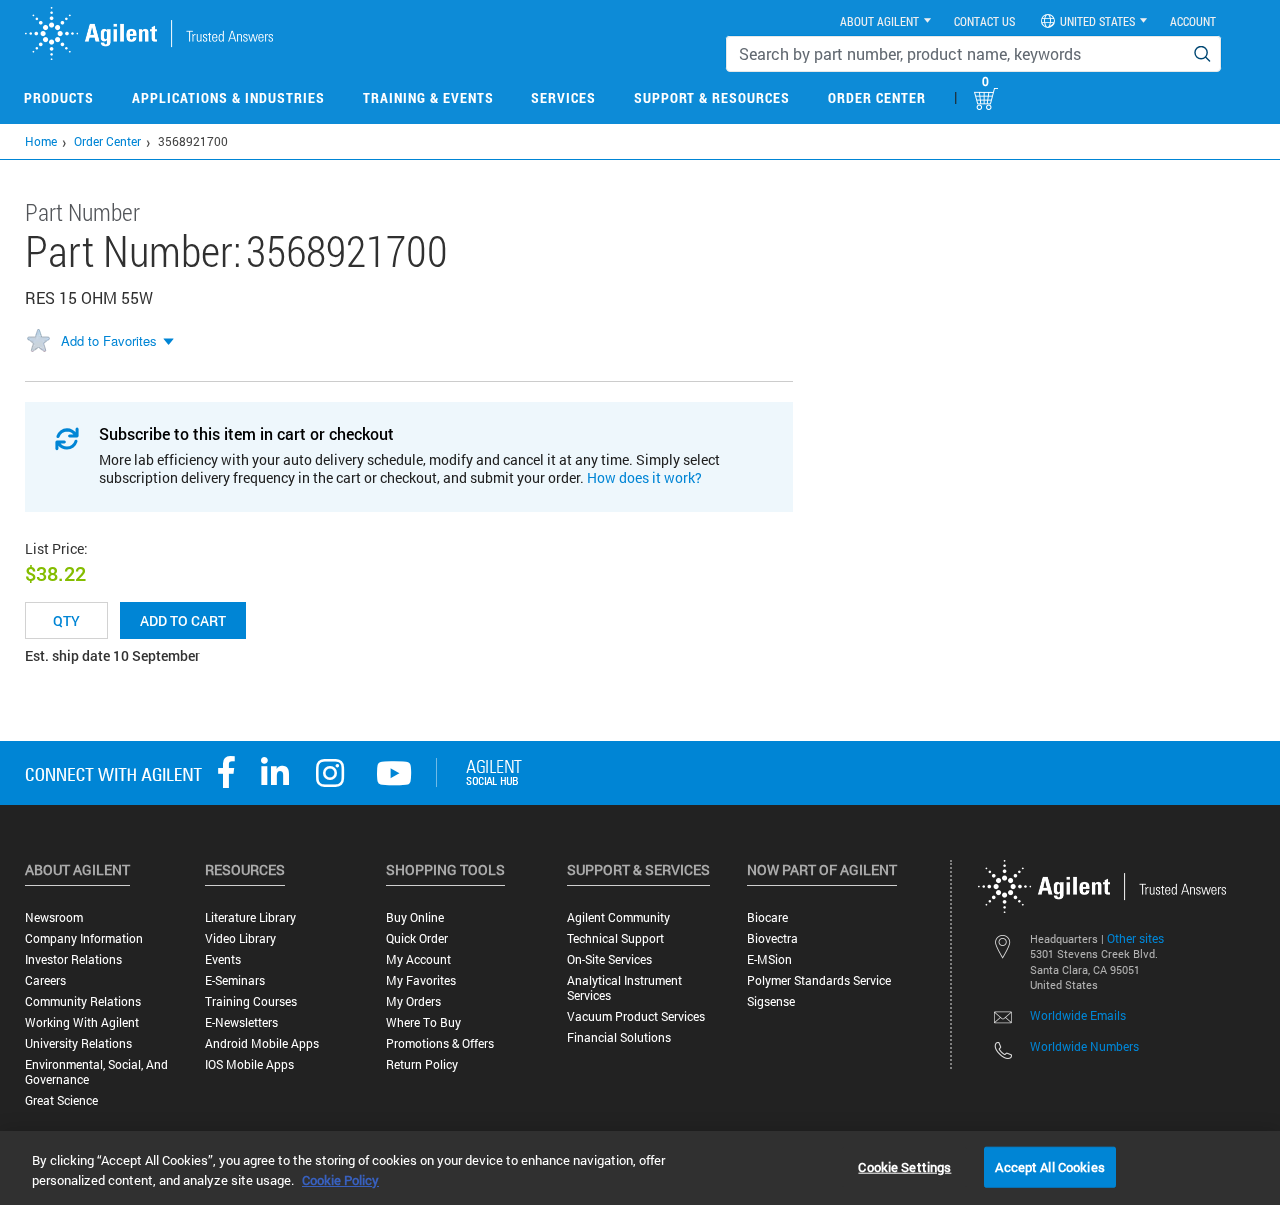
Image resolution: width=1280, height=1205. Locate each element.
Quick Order (417, 938)
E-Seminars (235, 980)
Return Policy (422, 1064)
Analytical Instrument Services (624, 988)
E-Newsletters (241, 1022)
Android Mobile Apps (262, 1043)
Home (41, 141)
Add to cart (183, 620)
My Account (418, 959)
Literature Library (250, 917)
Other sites (1135, 938)
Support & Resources (712, 97)
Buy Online (415, 917)
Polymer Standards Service (819, 980)
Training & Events (428, 97)
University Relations (78, 1043)
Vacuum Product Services (636, 1016)
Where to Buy (423, 1022)
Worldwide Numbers (1084, 1046)
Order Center (877, 97)
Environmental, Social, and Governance (96, 1072)
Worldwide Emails (1078, 1015)
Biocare (767, 917)
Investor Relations (73, 959)
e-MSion (769, 959)
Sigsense (771, 1001)
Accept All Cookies (1049, 1166)
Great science (61, 1100)
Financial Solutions (619, 1037)
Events (223, 959)
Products (59, 97)
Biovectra (772, 938)
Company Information (84, 938)
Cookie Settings (904, 1166)
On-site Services (609, 959)
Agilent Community (618, 917)
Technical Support (615, 938)
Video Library (240, 938)
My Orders (413, 1001)
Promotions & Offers (440, 1043)
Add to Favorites (109, 340)
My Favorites (421, 980)
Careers (45, 980)
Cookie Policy (340, 1180)
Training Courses (251, 1001)
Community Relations (83, 1001)
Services (563, 97)
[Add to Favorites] (38, 342)
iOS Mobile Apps (249, 1064)
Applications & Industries (228, 97)
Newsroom (54, 917)
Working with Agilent (82, 1022)
